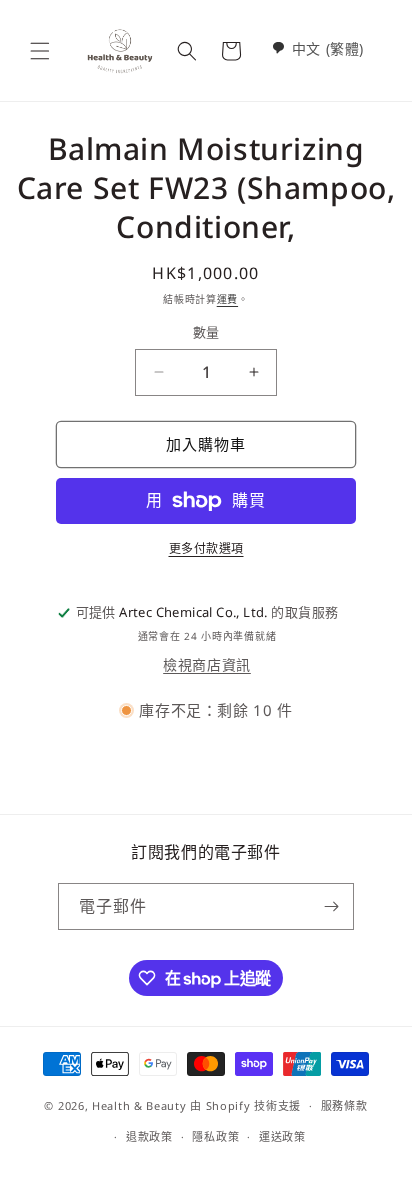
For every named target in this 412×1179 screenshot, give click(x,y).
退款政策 (149, 1136)
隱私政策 (215, 1136)
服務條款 (344, 1105)
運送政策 (282, 1136)
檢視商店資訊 (207, 664)
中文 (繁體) (328, 48)
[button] (40, 51)
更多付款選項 (206, 548)
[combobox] (317, 48)
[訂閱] (331, 906)
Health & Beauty (139, 1105)
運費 (227, 299)
